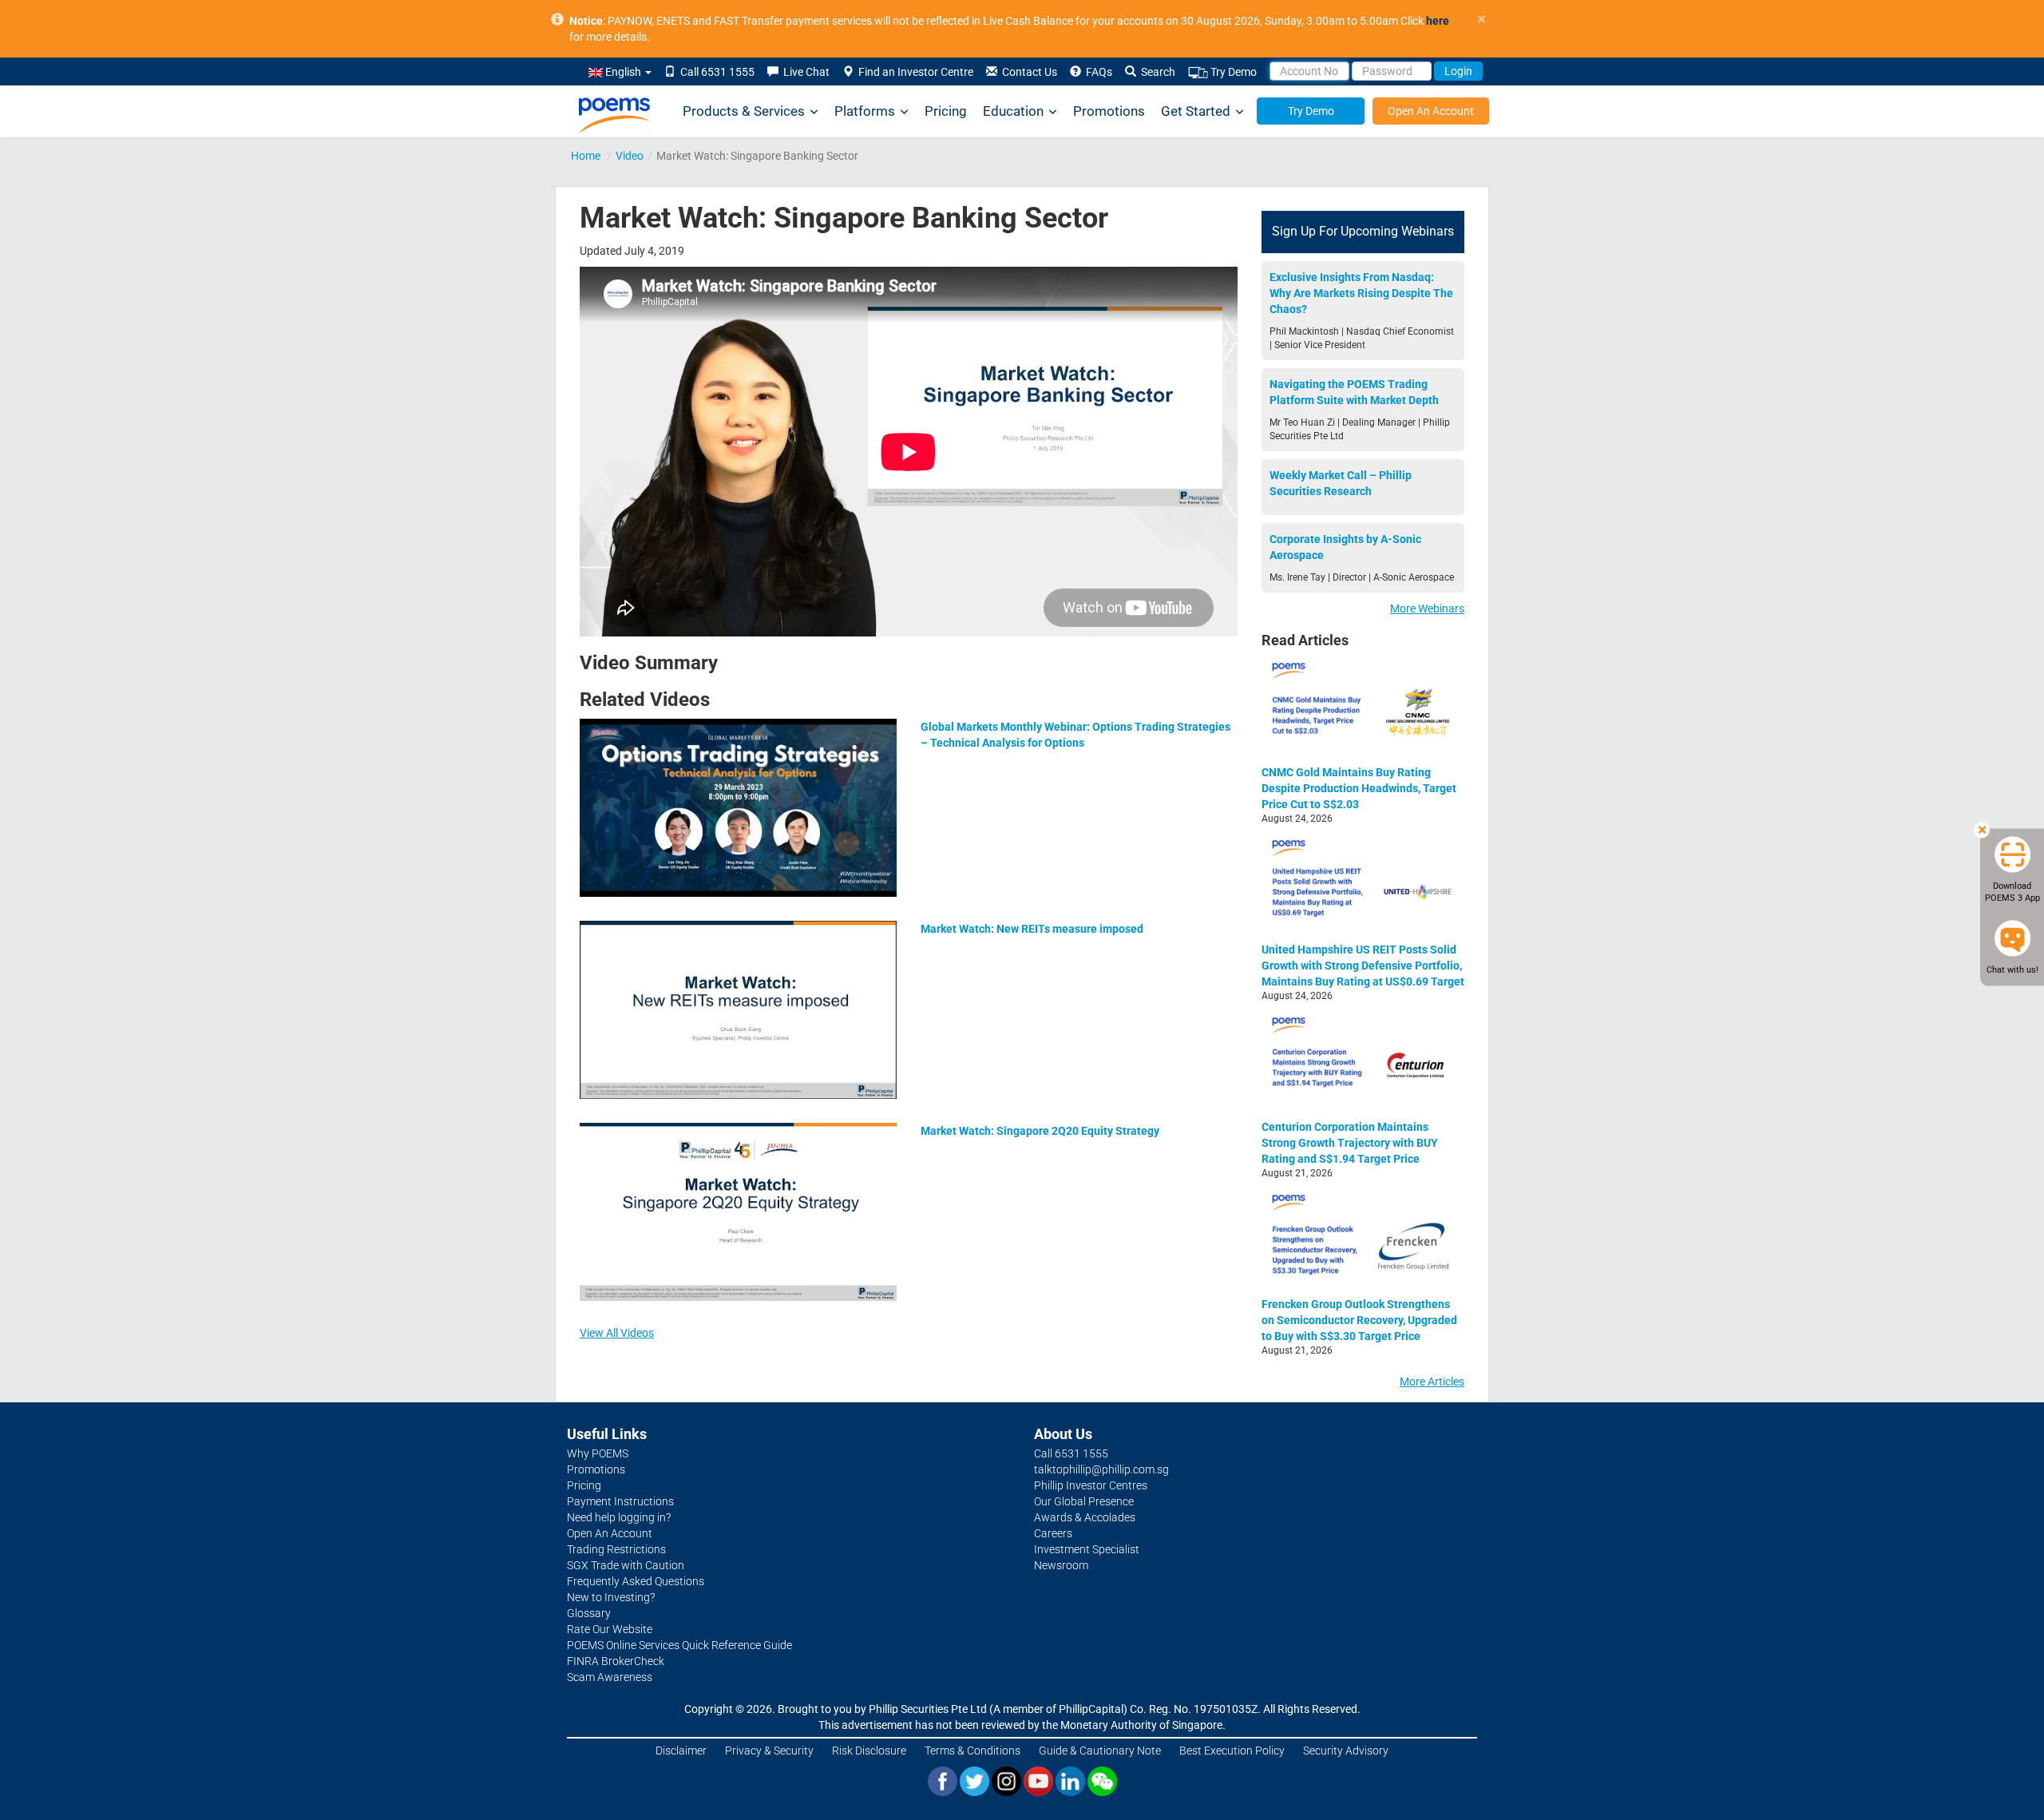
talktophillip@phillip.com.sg (1101, 1469)
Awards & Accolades (1085, 1517)
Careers (1053, 1533)
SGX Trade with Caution (626, 1565)
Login (1458, 71)
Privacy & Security (769, 1751)
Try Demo (1232, 72)
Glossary (589, 1613)
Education (1013, 111)
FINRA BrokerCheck (616, 1661)
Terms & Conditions (972, 1751)
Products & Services (744, 111)
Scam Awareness (610, 1677)
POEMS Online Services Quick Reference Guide (679, 1645)
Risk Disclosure (869, 1751)
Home (586, 156)
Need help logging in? (619, 1517)
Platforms (865, 111)
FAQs (1097, 72)
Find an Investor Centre (913, 72)
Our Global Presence (1084, 1501)
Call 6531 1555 (715, 72)
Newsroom (1061, 1565)
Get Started (1196, 111)
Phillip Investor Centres (1091, 1485)
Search (1156, 72)
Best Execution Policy (1232, 1751)
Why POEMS (598, 1453)
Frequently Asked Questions (636, 1581)
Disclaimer (681, 1751)
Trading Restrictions (616, 1549)
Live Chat (804, 72)
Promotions (1109, 111)
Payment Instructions (620, 1501)
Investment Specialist (1087, 1549)
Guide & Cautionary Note (1100, 1751)
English (623, 72)
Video (630, 156)
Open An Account (1431, 111)
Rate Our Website (610, 1629)
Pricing (946, 111)
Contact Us (1027, 72)
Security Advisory (1346, 1751)
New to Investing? (611, 1597)
